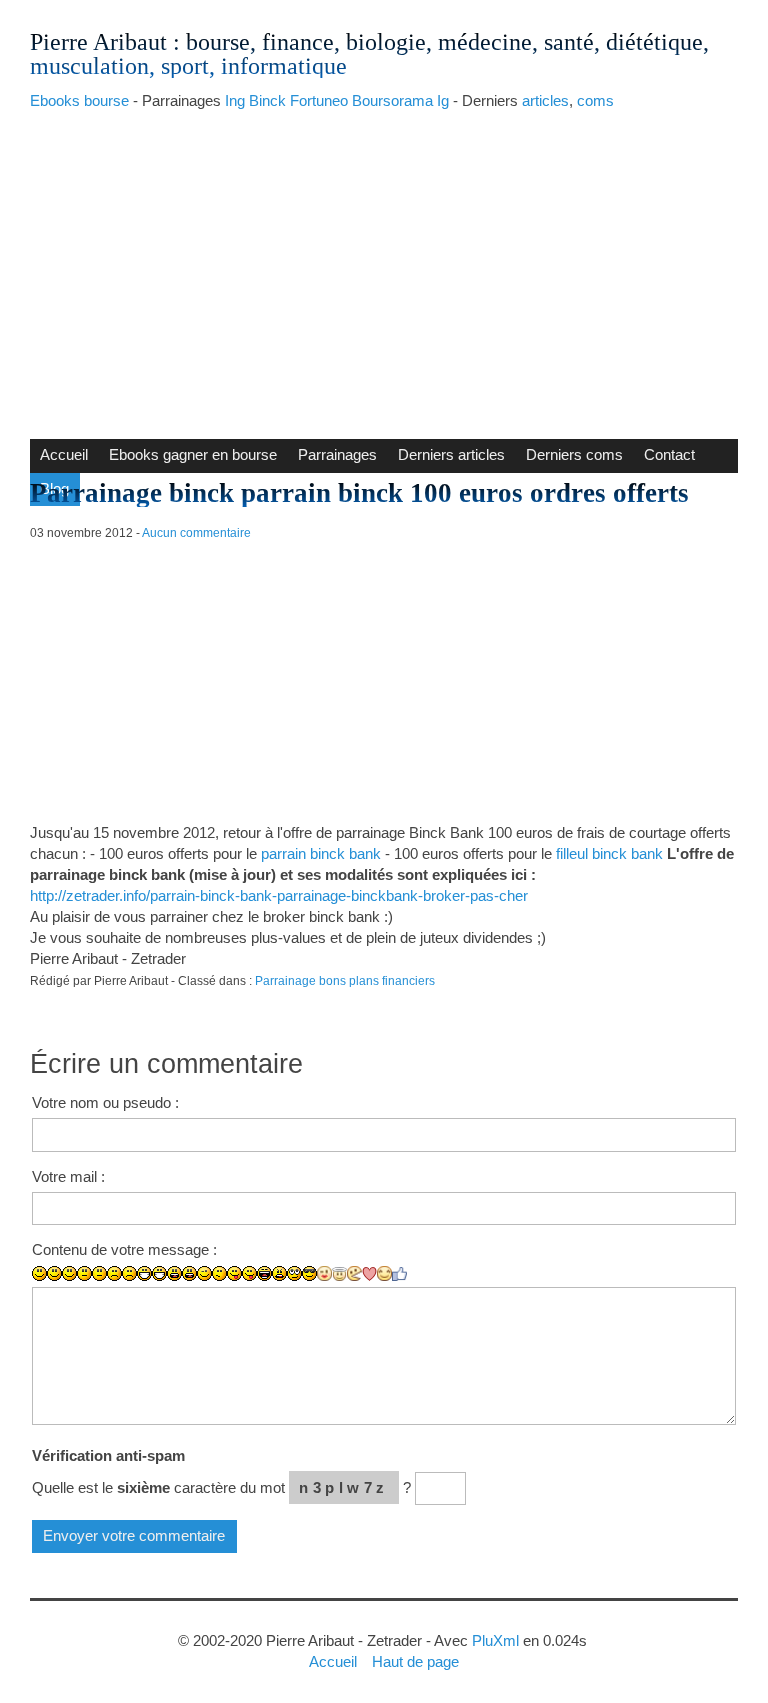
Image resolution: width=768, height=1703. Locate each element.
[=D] (159, 1273)
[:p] (249, 1273)
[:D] (144, 1273)
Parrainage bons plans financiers (345, 981)
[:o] (174, 1273)
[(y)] (399, 1274)
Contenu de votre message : (124, 1249)
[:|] (84, 1273)
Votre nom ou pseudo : (105, 1102)
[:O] (189, 1273)
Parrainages (337, 454)
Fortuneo (319, 100)
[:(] (114, 1273)
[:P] (234, 1273)
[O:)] (339, 1274)
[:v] (354, 1273)
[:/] (219, 1273)
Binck (267, 100)
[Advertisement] (384, 269)
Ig (443, 100)
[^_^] (384, 1273)
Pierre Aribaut (98, 42)
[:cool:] (309, 1273)
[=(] (129, 1273)
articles (545, 100)
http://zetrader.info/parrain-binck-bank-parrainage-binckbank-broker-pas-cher (279, 895)
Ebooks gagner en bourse (193, 454)
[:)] (39, 1273)
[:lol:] (264, 1273)
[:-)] (54, 1273)
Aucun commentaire (196, 533)
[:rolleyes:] (294, 1273)
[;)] (204, 1273)
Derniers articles (451, 454)
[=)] (69, 1273)
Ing (235, 100)
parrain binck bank (321, 853)
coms (595, 100)
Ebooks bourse (79, 100)
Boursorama (392, 100)
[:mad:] (279, 1273)
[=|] (99, 1273)
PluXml (495, 1640)
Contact (669, 454)
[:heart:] (369, 1274)
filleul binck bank (609, 853)
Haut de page (415, 1661)
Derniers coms (574, 454)
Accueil (64, 454)
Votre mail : (68, 1176)
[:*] (324, 1273)
